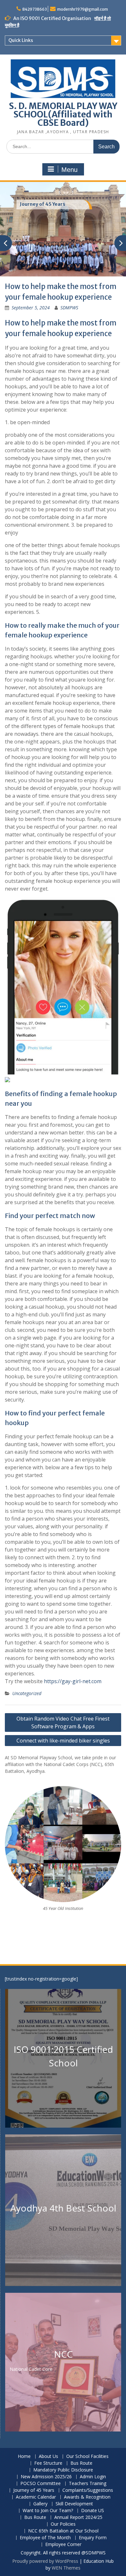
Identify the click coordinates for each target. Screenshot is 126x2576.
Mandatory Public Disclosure (63, 2470)
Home (24, 2456)
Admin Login (93, 2477)
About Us (48, 2456)
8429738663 (35, 9)
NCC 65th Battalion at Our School (63, 2531)
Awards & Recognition (87, 2497)
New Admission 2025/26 (46, 2477)
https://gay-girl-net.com (73, 1681)
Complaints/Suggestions (88, 2490)
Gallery (40, 2504)
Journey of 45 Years (42, 204)
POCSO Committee (41, 2484)
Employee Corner (63, 2545)
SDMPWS (69, 308)
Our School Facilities (87, 2456)
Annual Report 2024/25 (78, 2517)
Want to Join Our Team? (48, 2511)
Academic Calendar (36, 2497)
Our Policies (63, 2524)
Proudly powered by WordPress (45, 2561)
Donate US (93, 2511)
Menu (69, 170)
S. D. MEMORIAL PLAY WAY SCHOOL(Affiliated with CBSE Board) (63, 114)
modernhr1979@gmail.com (83, 9)
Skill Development (74, 2504)
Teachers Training (88, 2484)
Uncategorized (27, 1693)
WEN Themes (66, 2568)
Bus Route (81, 2463)
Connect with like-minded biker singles (63, 1741)
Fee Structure (48, 2463)
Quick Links (21, 40)
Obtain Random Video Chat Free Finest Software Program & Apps (63, 1722)
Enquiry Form (93, 2538)
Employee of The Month (45, 2538)
